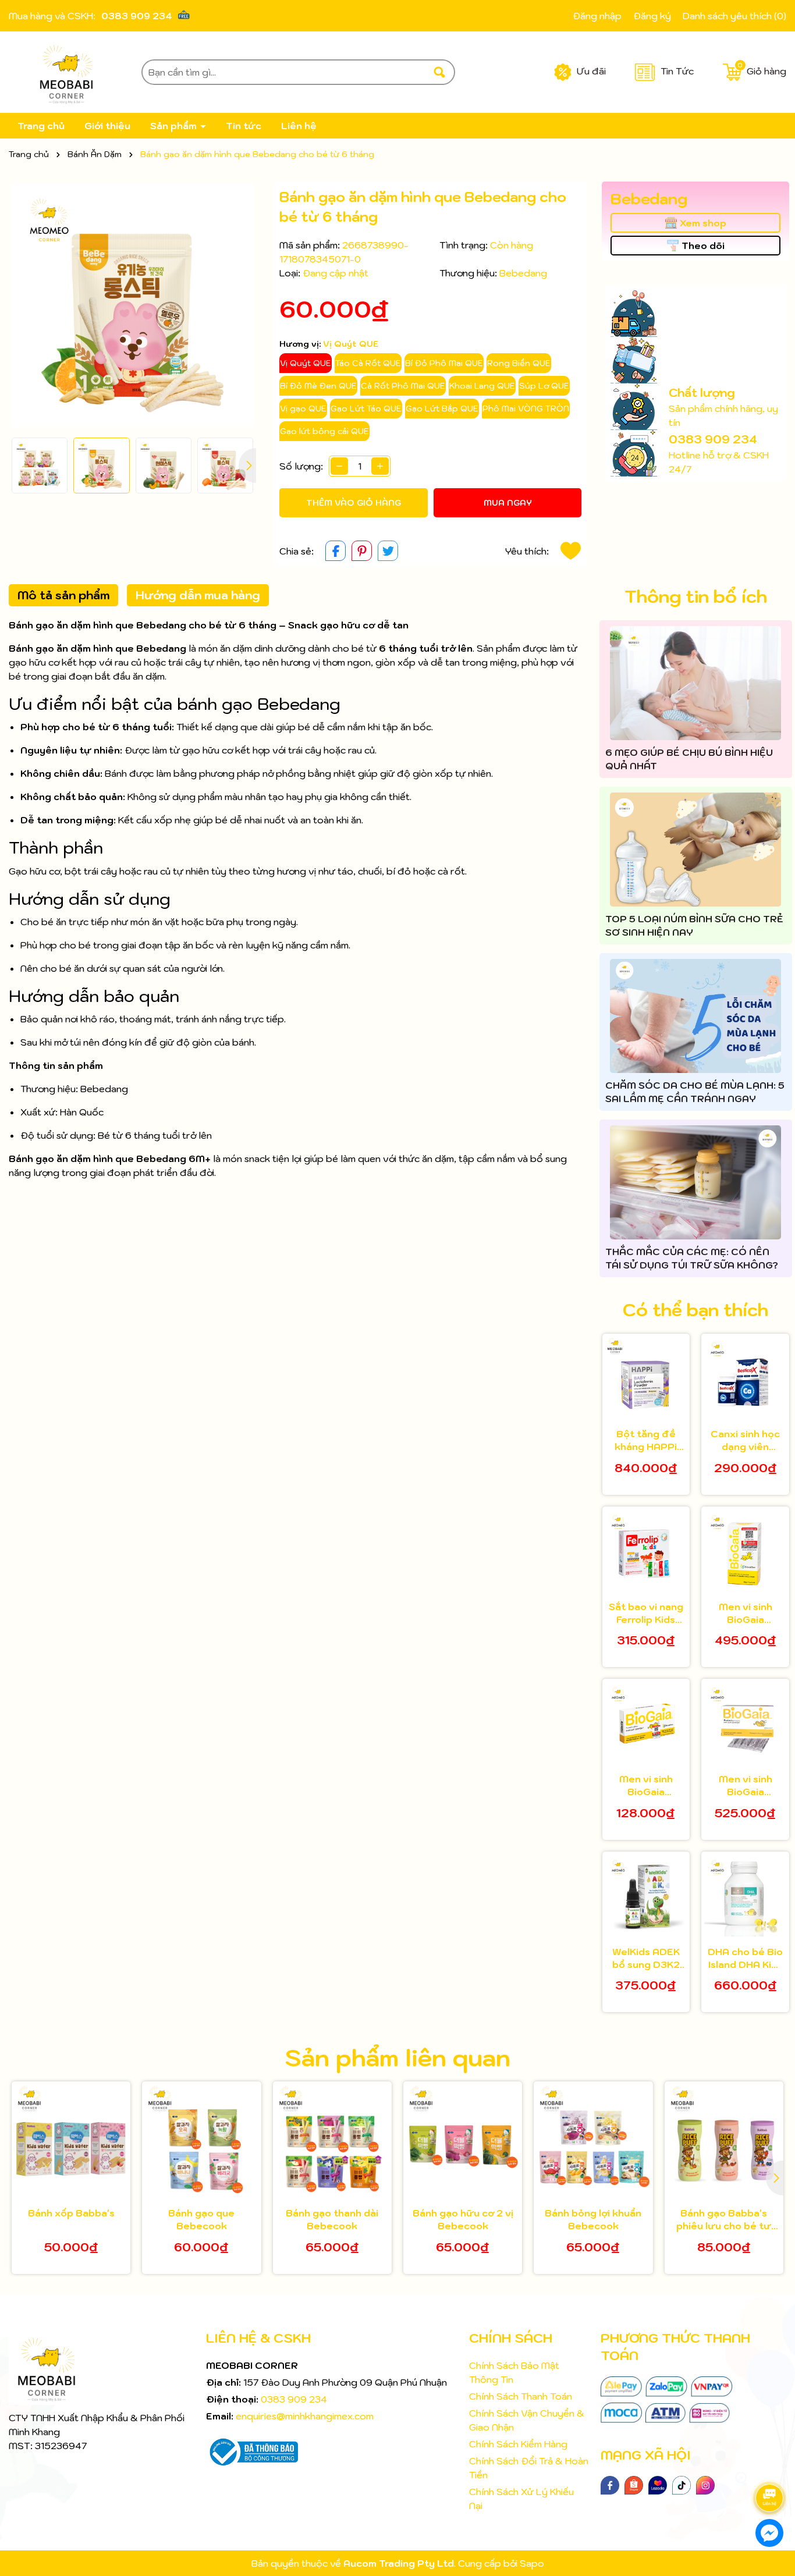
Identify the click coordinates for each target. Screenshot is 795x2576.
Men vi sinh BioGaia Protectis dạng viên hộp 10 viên (646, 1786)
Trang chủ (41, 126)
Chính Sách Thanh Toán (521, 2396)
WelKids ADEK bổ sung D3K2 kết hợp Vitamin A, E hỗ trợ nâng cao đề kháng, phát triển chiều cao (646, 1959)
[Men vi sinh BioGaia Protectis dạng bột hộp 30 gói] (745, 1723)
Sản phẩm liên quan (397, 2058)
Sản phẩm (175, 126)
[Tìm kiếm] (439, 72)
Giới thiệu (107, 126)
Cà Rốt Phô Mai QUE (403, 386)
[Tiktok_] (682, 2484)
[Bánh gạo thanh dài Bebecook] (332, 2141)
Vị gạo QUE (303, 408)
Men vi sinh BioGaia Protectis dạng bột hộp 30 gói (745, 1786)
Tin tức (244, 126)
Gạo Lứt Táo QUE (366, 408)
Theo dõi (703, 246)
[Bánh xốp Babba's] (71, 2141)
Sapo (532, 2563)
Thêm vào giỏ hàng (354, 503)
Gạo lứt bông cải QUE (324, 431)
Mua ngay (508, 503)
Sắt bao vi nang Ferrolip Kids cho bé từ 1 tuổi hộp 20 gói (646, 1614)
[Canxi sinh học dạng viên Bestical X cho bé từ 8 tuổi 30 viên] (745, 1378)
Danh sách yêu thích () (734, 16)
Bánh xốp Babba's (71, 2213)
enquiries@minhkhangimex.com (305, 2416)
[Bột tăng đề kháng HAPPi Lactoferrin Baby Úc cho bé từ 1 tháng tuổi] (646, 1378)
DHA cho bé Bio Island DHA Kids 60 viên (745, 1959)
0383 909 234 (137, 16)
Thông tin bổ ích (696, 596)
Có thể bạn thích (695, 1310)
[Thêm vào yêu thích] (571, 551)
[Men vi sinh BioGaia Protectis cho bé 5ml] (745, 1550)
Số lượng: (301, 466)
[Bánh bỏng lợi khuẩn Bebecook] (593, 2141)
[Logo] (66, 72)
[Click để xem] (132, 305)
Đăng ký (652, 16)
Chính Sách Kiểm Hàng (518, 2444)
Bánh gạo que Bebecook (201, 2219)
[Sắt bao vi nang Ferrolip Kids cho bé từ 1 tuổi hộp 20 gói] (646, 1550)
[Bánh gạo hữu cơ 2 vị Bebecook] (463, 2141)
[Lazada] (658, 2484)
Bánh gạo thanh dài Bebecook (332, 2219)
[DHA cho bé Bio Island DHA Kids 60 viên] (745, 1895)
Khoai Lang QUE (482, 386)
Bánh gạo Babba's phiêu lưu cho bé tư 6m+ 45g (724, 2220)
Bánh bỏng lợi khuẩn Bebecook (593, 2219)
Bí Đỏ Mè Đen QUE (318, 386)
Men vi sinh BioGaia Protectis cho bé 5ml (746, 1614)
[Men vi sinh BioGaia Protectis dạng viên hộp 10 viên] (646, 1723)
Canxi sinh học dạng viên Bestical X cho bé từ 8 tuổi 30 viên (745, 1441)
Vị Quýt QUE (306, 363)
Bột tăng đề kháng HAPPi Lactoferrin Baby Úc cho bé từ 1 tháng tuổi (646, 1441)
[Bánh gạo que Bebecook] (201, 2141)
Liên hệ (299, 126)
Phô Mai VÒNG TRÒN (526, 408)
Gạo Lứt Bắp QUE (442, 408)
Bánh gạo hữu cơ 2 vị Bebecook (463, 2219)
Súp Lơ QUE (544, 386)
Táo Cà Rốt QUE (368, 363)
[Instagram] (705, 2484)
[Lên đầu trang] (772, 2465)
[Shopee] (634, 2484)
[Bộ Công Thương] (252, 2451)
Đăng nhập (597, 16)
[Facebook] (610, 2484)
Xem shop (703, 223)
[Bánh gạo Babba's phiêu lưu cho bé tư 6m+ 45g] (724, 2141)
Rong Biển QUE (519, 363)
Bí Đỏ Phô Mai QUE (444, 363)
